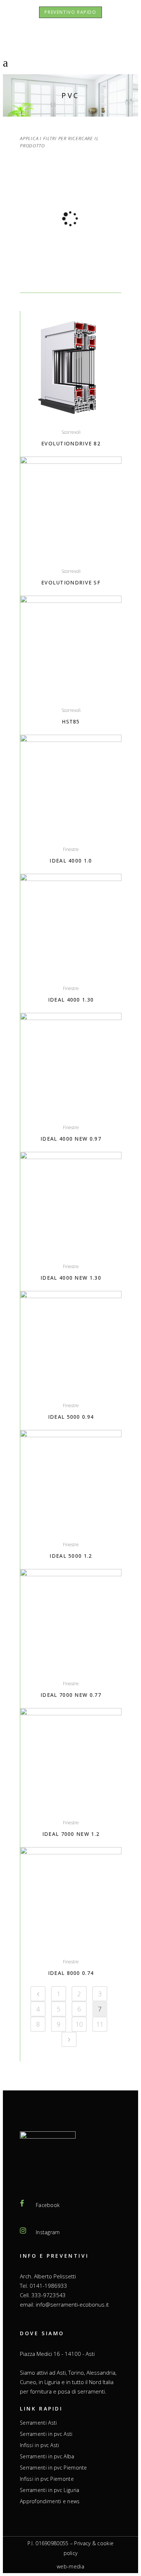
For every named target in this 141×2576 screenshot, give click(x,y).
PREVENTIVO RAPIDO (70, 12)
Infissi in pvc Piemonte (47, 2479)
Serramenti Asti (39, 2423)
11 (100, 2024)
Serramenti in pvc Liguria (50, 2490)
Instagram (48, 2232)
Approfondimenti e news (50, 2501)
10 (79, 2024)
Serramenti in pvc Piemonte (54, 2468)
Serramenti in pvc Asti (46, 2434)
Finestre (71, 849)
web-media (70, 2566)
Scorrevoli (71, 432)
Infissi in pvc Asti (40, 2445)
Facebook (48, 2205)
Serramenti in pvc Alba (47, 2457)
